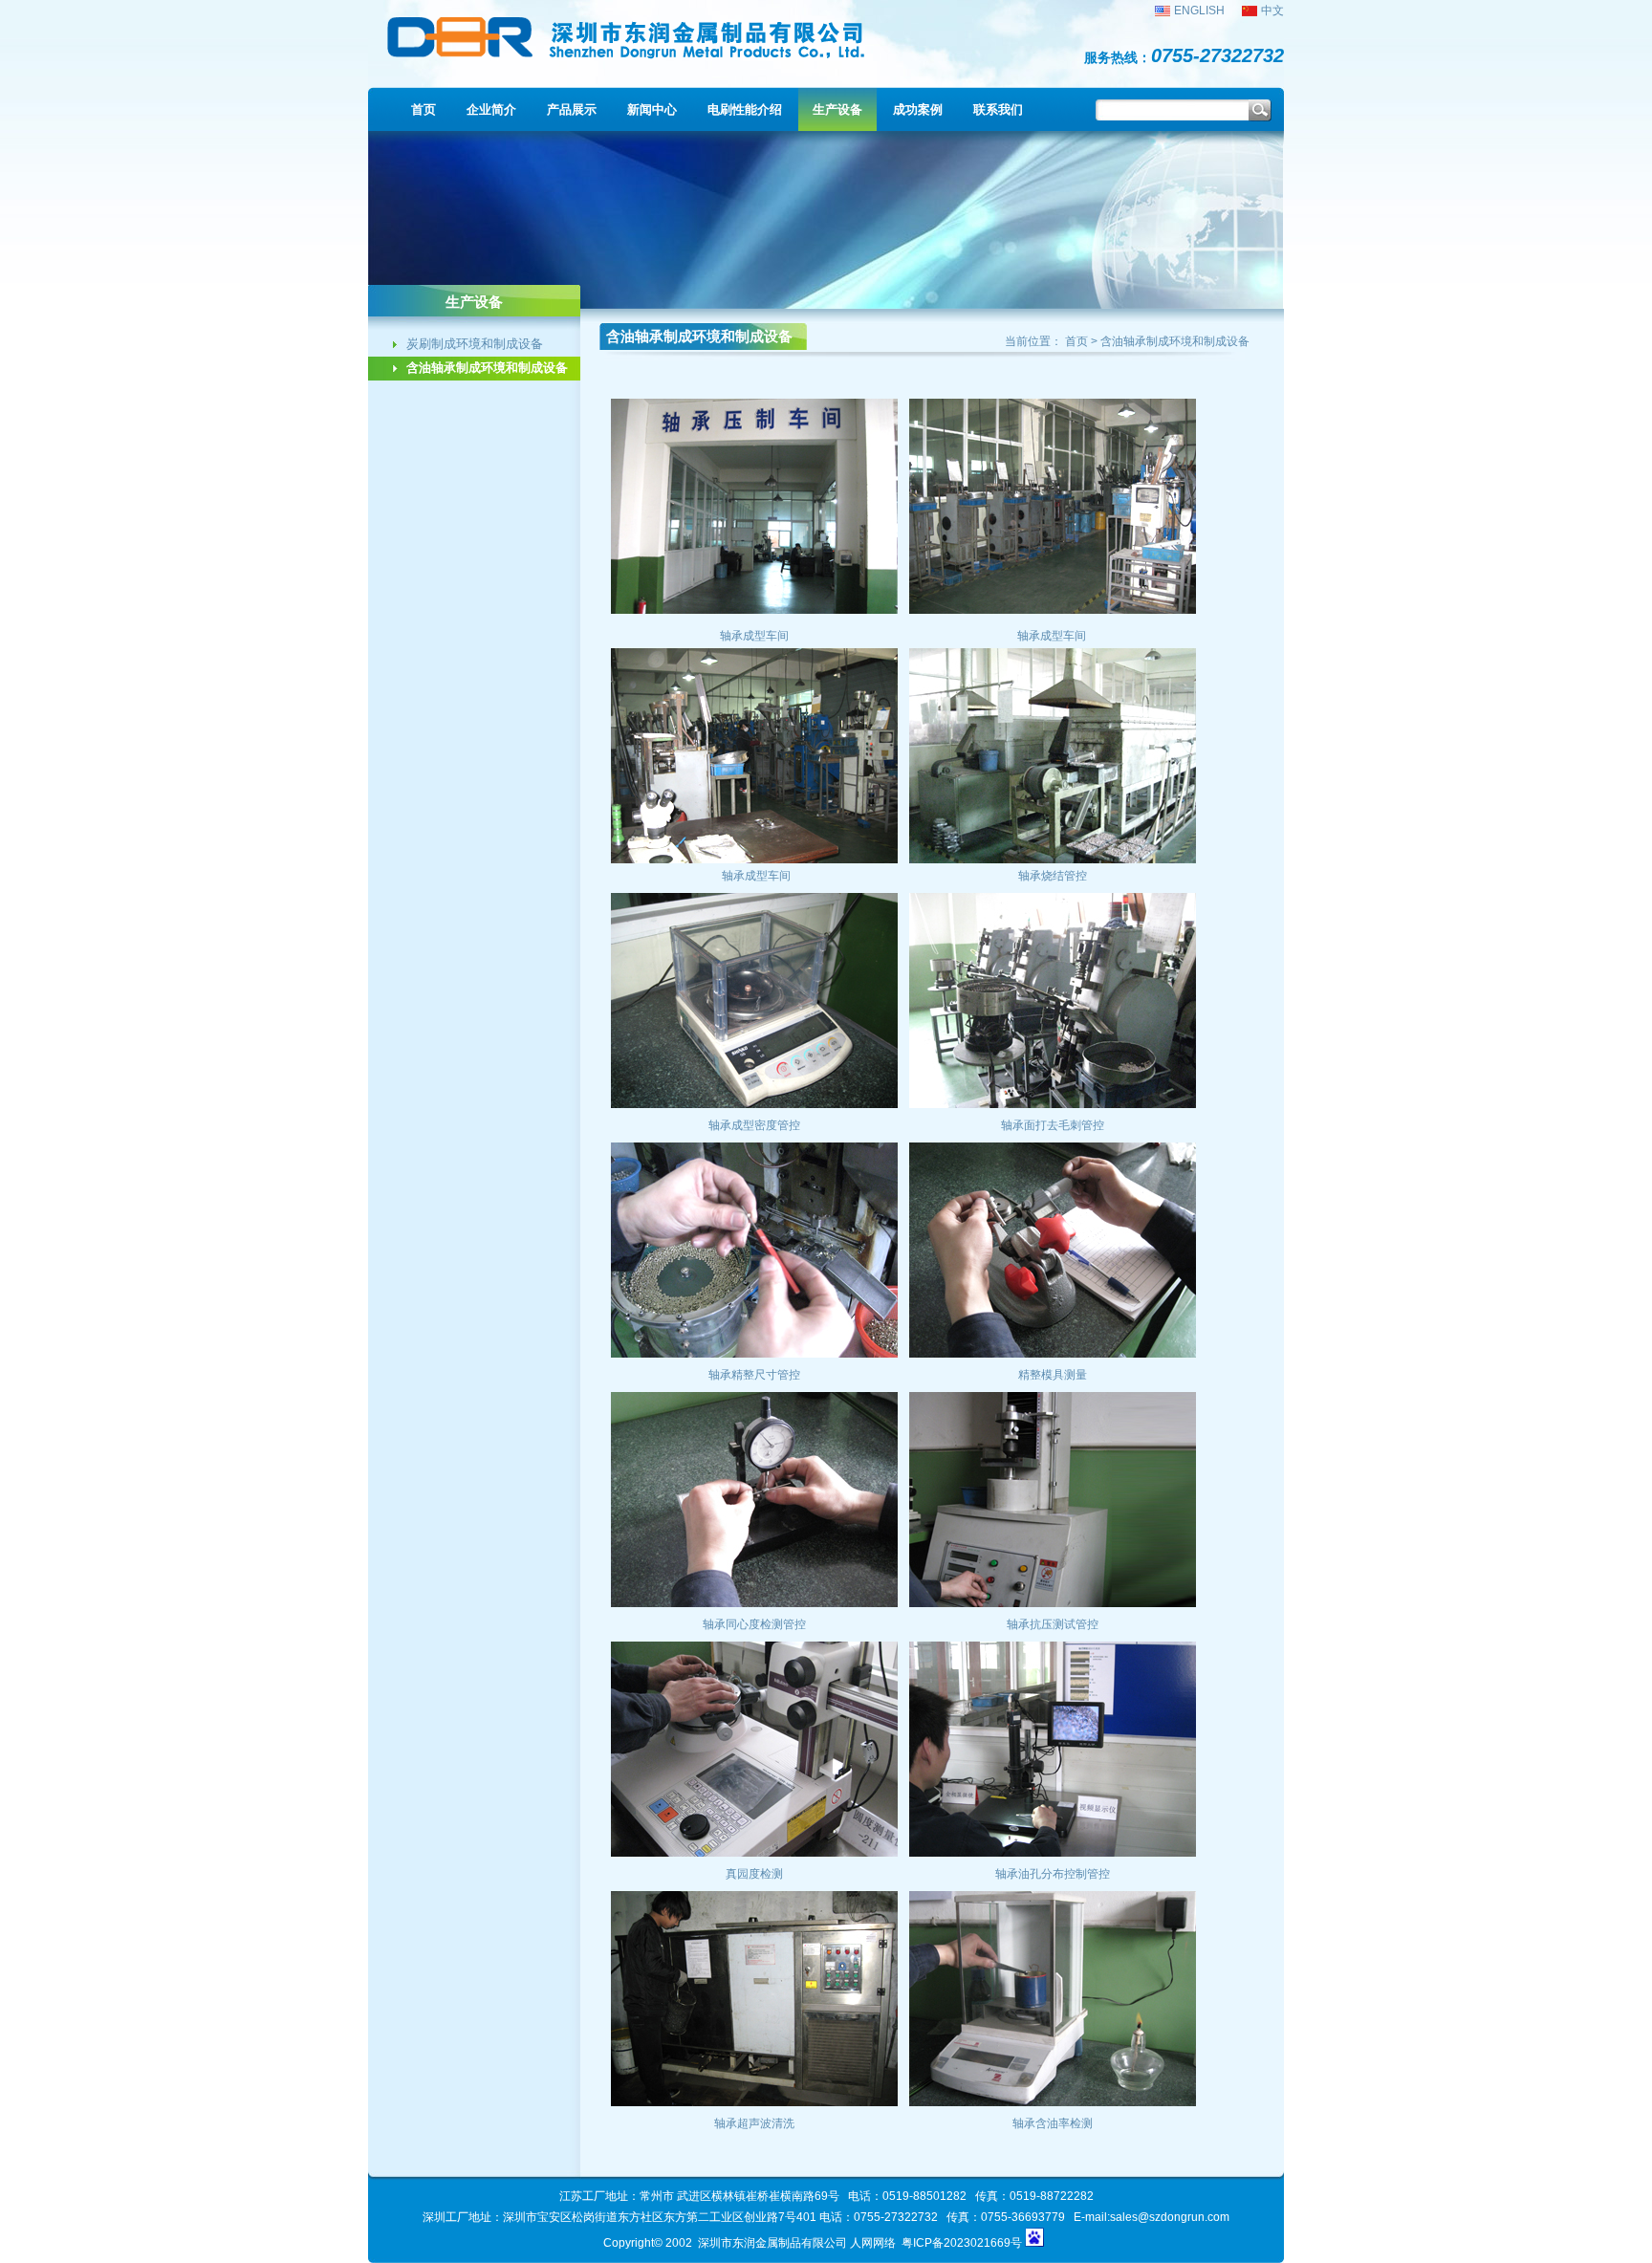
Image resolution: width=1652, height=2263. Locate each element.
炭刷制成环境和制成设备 (475, 344)
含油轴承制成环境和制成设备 (487, 368)
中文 (1272, 11)
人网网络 (873, 2243)
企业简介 (491, 109)
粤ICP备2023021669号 (962, 2243)
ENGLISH (1199, 11)
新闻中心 (652, 109)
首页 (424, 109)
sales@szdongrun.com (1170, 2217)
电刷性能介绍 (745, 109)
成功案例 (918, 109)
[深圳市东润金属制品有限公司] (631, 58)
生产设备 (837, 109)
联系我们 (998, 109)
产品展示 (572, 109)
